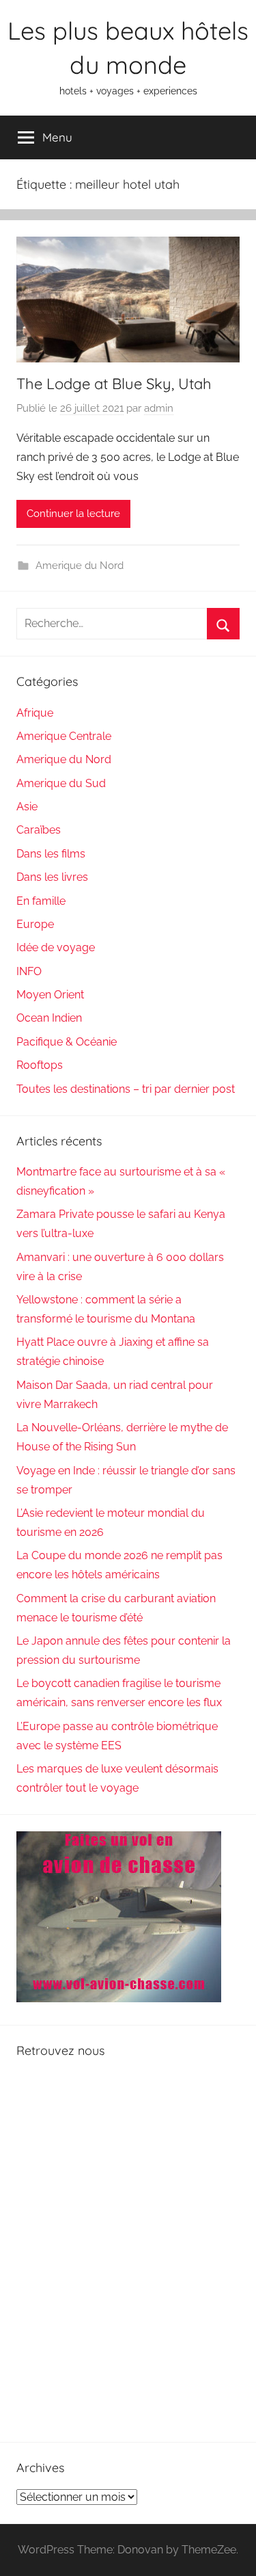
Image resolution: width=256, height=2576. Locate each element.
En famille (41, 901)
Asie (27, 807)
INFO (29, 971)
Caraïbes (39, 830)
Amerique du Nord (80, 566)
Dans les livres (52, 877)
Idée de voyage (56, 947)
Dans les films (51, 854)
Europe (35, 924)
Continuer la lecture (73, 514)
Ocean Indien (49, 1018)
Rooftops (40, 1065)
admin (159, 408)
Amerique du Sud (61, 783)
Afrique (35, 713)
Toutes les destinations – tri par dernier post (126, 1089)
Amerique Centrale (64, 736)
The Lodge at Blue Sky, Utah (114, 384)
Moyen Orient (50, 995)
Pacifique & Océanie (67, 1042)
